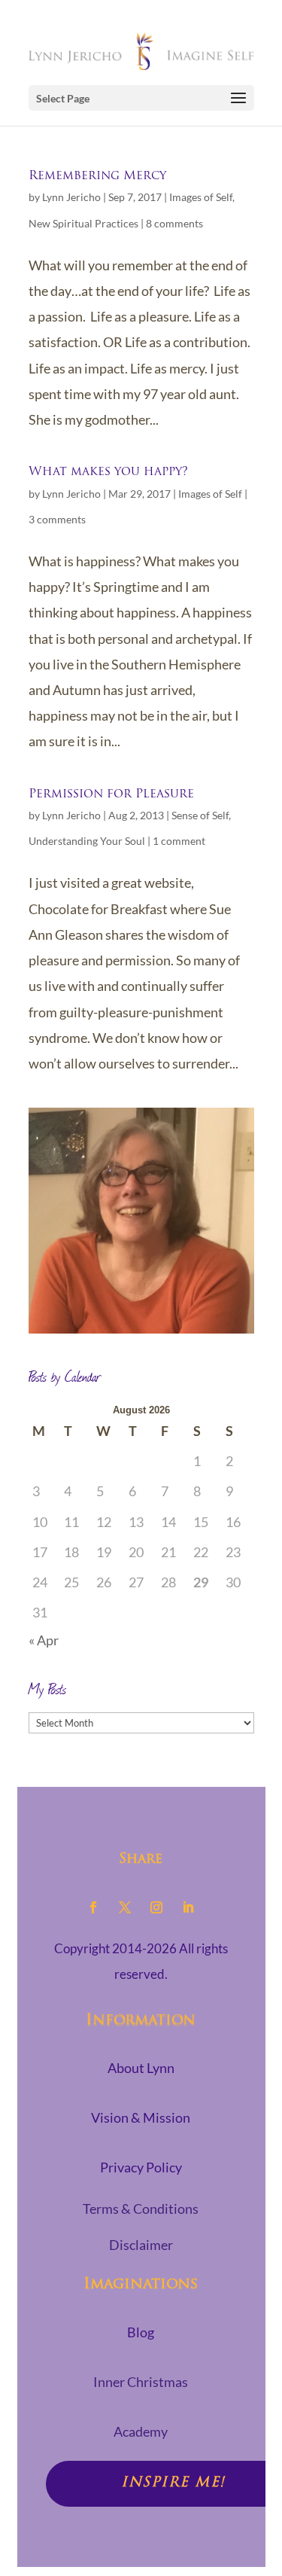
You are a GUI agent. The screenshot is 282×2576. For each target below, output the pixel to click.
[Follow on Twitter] (125, 1907)
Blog (141, 2332)
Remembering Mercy (97, 176)
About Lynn (141, 2068)
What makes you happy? (108, 472)
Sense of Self (200, 815)
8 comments (174, 223)
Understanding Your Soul (87, 841)
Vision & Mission (141, 2117)
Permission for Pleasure (111, 794)
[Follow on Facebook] (93, 1907)
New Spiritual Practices (83, 223)
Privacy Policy (141, 2167)
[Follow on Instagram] (156, 1907)
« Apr (44, 1640)
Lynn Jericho (71, 197)
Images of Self (201, 197)
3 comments (57, 519)
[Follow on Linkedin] (188, 1907)
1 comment (179, 841)
